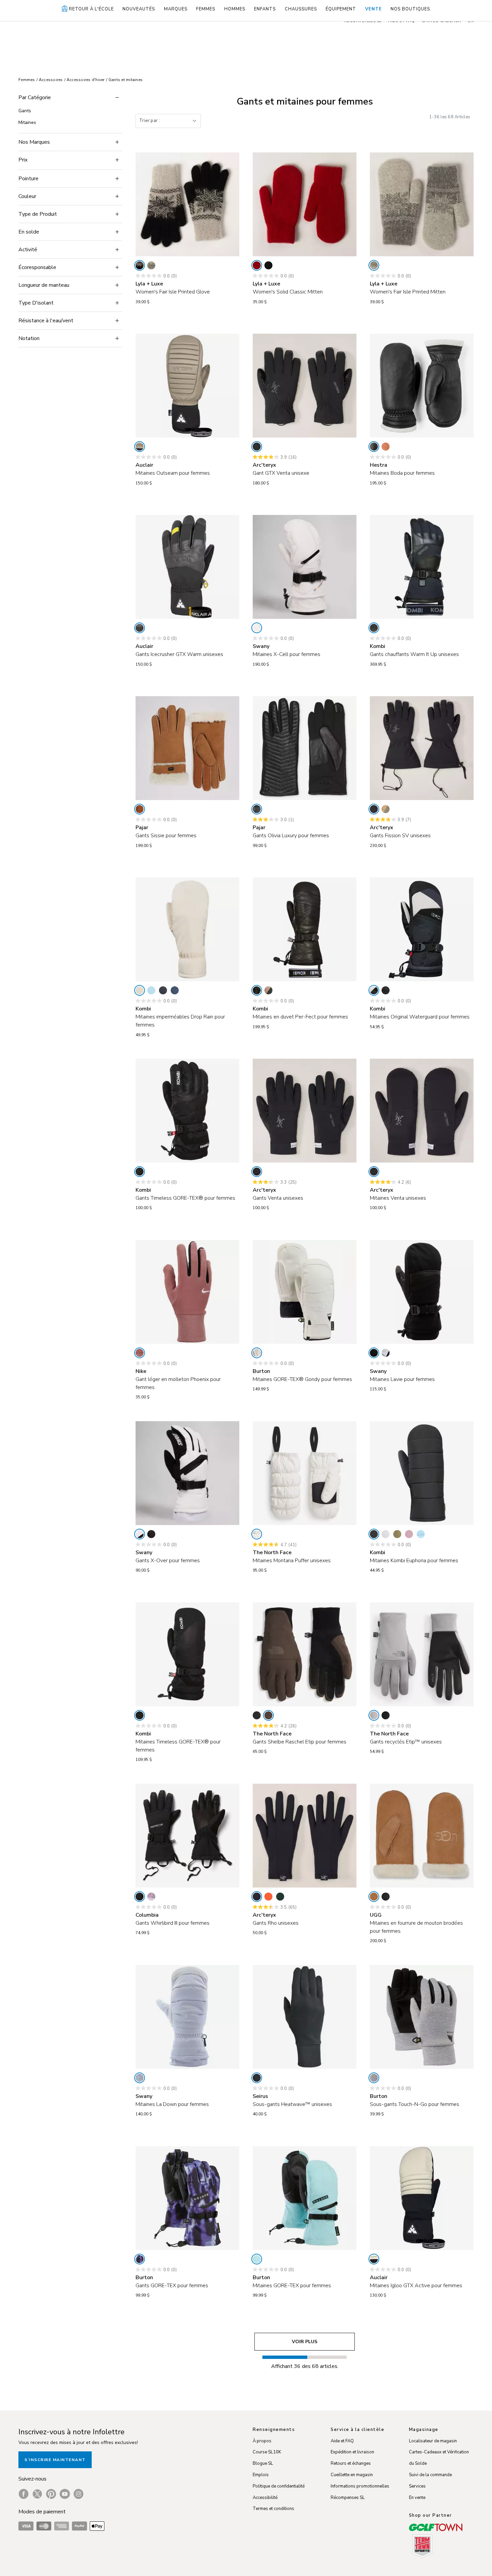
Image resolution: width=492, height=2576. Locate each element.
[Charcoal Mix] (151, 265)
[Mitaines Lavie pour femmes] (422, 1292)
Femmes (27, 80)
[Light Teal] (257, 2259)
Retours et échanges (351, 2463)
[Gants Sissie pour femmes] (187, 748)
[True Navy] (175, 990)
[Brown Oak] (268, 990)
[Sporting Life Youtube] (65, 2494)
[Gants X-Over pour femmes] (187, 1473)
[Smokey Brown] (268, 1715)
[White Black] (386, 1353)
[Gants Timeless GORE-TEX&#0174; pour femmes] (187, 1111)
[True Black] (374, 1353)
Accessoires (51, 80)
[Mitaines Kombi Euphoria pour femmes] (422, 1473)
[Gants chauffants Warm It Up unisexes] (422, 567)
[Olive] (397, 1534)
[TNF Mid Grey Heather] (374, 1715)
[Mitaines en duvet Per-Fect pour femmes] (305, 929)
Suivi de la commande (430, 2475)
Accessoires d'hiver (86, 80)
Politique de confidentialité (279, 2486)
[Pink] (140, 1353)
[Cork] (386, 447)
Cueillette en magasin (352, 2475)
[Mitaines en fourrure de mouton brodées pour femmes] (422, 1836)
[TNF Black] (257, 1715)
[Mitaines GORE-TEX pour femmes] (305, 2198)
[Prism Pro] (140, 2259)
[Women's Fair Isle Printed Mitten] (422, 204)
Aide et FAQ (342, 2441)
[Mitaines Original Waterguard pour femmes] (422, 929)
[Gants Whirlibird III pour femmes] (187, 1836)
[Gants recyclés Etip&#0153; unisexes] (422, 1654)
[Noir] (257, 809)
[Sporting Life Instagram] (78, 2494)
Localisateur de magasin (433, 2441)
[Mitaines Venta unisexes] (422, 1111)
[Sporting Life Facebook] (24, 2494)
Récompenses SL (348, 2498)
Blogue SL (263, 2463)
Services (417, 2486)
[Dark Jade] (280, 1897)
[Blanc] (257, 1353)
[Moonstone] (140, 990)
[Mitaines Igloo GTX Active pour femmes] (422, 2198)
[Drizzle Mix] (374, 265)
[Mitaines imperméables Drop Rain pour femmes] (187, 929)
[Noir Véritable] (386, 1897)
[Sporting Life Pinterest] (51, 2494)
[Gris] (386, 1534)
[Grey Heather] (374, 2078)
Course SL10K (267, 2452)
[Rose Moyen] (409, 1534)
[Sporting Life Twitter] (37, 2494)
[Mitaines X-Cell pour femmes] (305, 567)
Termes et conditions (273, 2509)
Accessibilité (265, 2498)
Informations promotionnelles (360, 2486)
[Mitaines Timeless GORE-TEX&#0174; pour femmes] (187, 1654)
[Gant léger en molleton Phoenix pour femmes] (187, 1292)
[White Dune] (257, 1534)
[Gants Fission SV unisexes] (422, 748)
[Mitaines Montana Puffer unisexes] (305, 1473)
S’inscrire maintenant (55, 2460)
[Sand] (140, 447)
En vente (417, 2498)
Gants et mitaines (126, 80)
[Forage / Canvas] (386, 809)
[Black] (268, 265)
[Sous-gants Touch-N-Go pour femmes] (422, 2017)
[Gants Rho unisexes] (305, 1836)
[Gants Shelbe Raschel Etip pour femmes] (305, 1654)
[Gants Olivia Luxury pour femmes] (305, 748)
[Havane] (374, 1897)
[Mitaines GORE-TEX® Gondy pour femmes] (305, 1292)
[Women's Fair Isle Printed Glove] (187, 204)
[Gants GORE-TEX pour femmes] (187, 2198)
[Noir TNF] (386, 1715)
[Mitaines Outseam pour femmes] (187, 386)
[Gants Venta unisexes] (305, 1111)
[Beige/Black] (374, 2259)
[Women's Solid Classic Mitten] (305, 204)
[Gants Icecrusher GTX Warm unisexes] (187, 567)
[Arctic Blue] (151, 990)
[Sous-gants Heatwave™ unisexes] (305, 2017)
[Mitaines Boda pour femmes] (422, 386)
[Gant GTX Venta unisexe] (305, 386)
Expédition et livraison (352, 2452)
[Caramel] (140, 809)
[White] (257, 628)
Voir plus (305, 2342)
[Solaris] (268, 1897)
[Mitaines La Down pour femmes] (187, 2017)
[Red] (257, 265)
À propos (262, 2441)
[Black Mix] (140, 265)
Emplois (261, 2475)
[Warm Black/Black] (140, 628)
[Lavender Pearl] (151, 1897)
